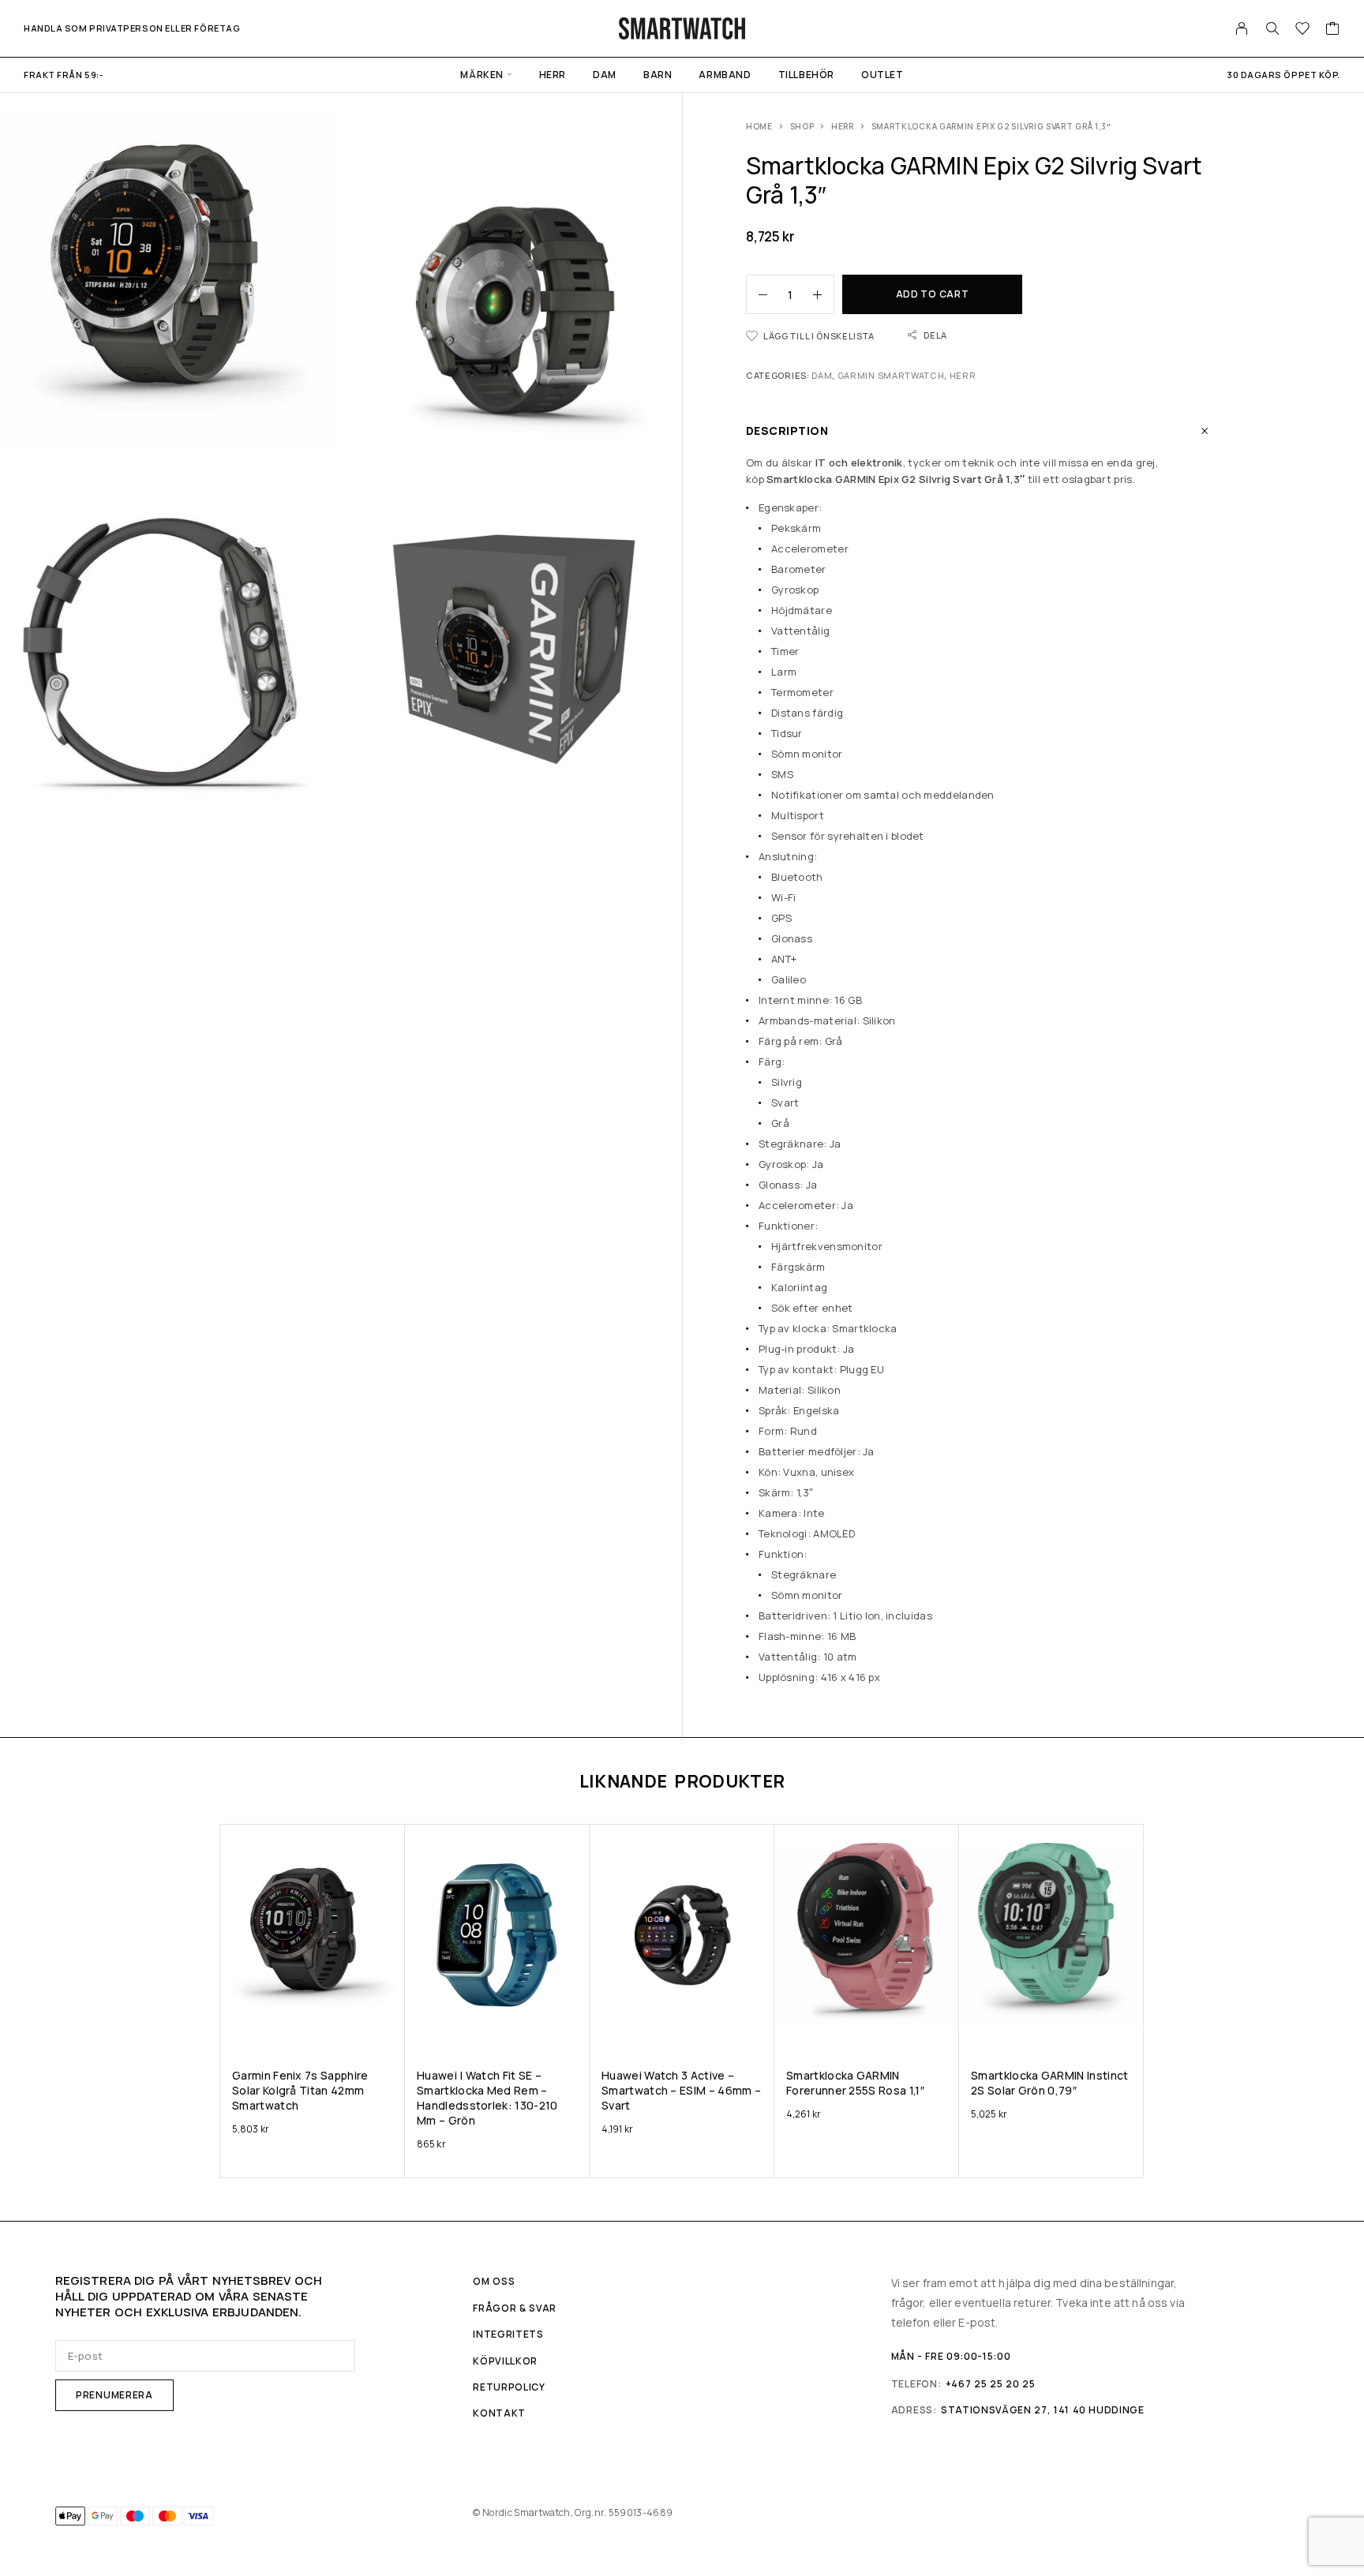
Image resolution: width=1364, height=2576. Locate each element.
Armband (725, 75)
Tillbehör (806, 75)
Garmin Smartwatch (891, 375)
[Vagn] (1333, 30)
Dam (605, 75)
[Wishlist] (1303, 30)
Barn (658, 75)
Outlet (882, 75)
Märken (482, 75)
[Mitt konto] (1242, 28)
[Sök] (1272, 28)
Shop (802, 126)
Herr (553, 75)
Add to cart (933, 294)
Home (759, 126)
